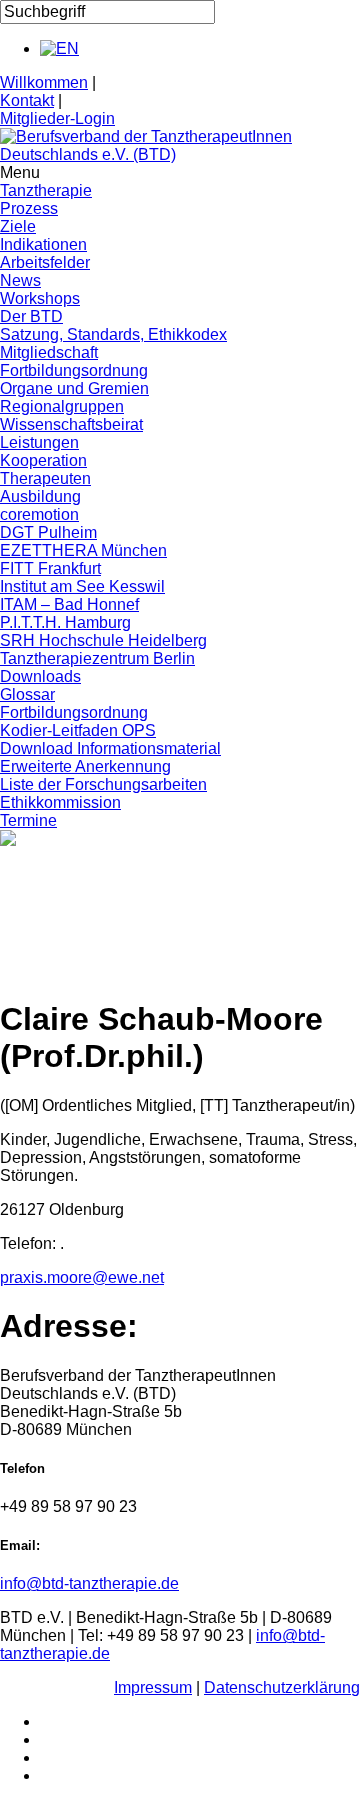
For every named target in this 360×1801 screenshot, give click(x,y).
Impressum (153, 1687)
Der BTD (31, 316)
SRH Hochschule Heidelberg (103, 640)
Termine (28, 820)
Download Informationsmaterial (110, 748)
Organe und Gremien (74, 388)
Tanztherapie (46, 190)
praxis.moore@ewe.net (82, 1277)
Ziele (18, 226)
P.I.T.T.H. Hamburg (65, 622)
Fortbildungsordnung (74, 370)
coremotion (39, 514)
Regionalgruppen (62, 406)
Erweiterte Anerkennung (85, 766)
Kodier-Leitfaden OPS (78, 730)
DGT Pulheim (48, 532)
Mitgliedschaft (49, 352)
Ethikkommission (60, 802)
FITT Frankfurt (50, 568)
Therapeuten (45, 478)
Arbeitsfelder (45, 262)
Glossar (27, 694)
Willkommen (44, 82)
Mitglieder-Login (57, 118)
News (20, 280)
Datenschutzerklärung (282, 1687)
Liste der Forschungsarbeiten (103, 784)
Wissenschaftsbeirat (71, 424)
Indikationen (43, 244)
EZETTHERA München (83, 550)
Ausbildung (40, 496)
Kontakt (27, 100)
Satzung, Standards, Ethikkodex (113, 334)
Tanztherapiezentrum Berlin (97, 658)
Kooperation (43, 460)
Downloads (40, 676)
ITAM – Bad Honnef (69, 604)
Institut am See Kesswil (82, 586)
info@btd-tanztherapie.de (89, 1583)
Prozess (29, 208)
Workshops (40, 298)
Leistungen (39, 442)
